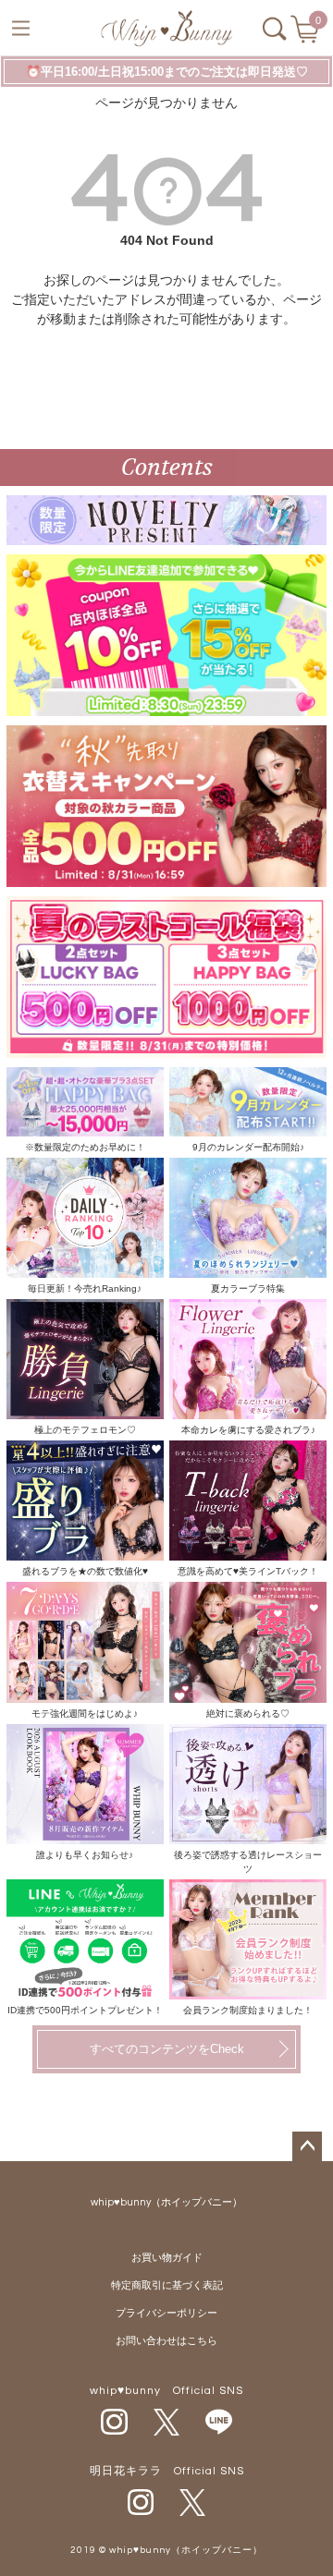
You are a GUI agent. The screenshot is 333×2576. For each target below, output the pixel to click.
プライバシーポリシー (166, 2313)
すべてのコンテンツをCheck (167, 2049)
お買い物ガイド (167, 2258)
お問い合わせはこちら (166, 2341)
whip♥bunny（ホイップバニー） (166, 2202)
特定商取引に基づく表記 (167, 2285)
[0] (307, 35)
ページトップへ (307, 2146)
